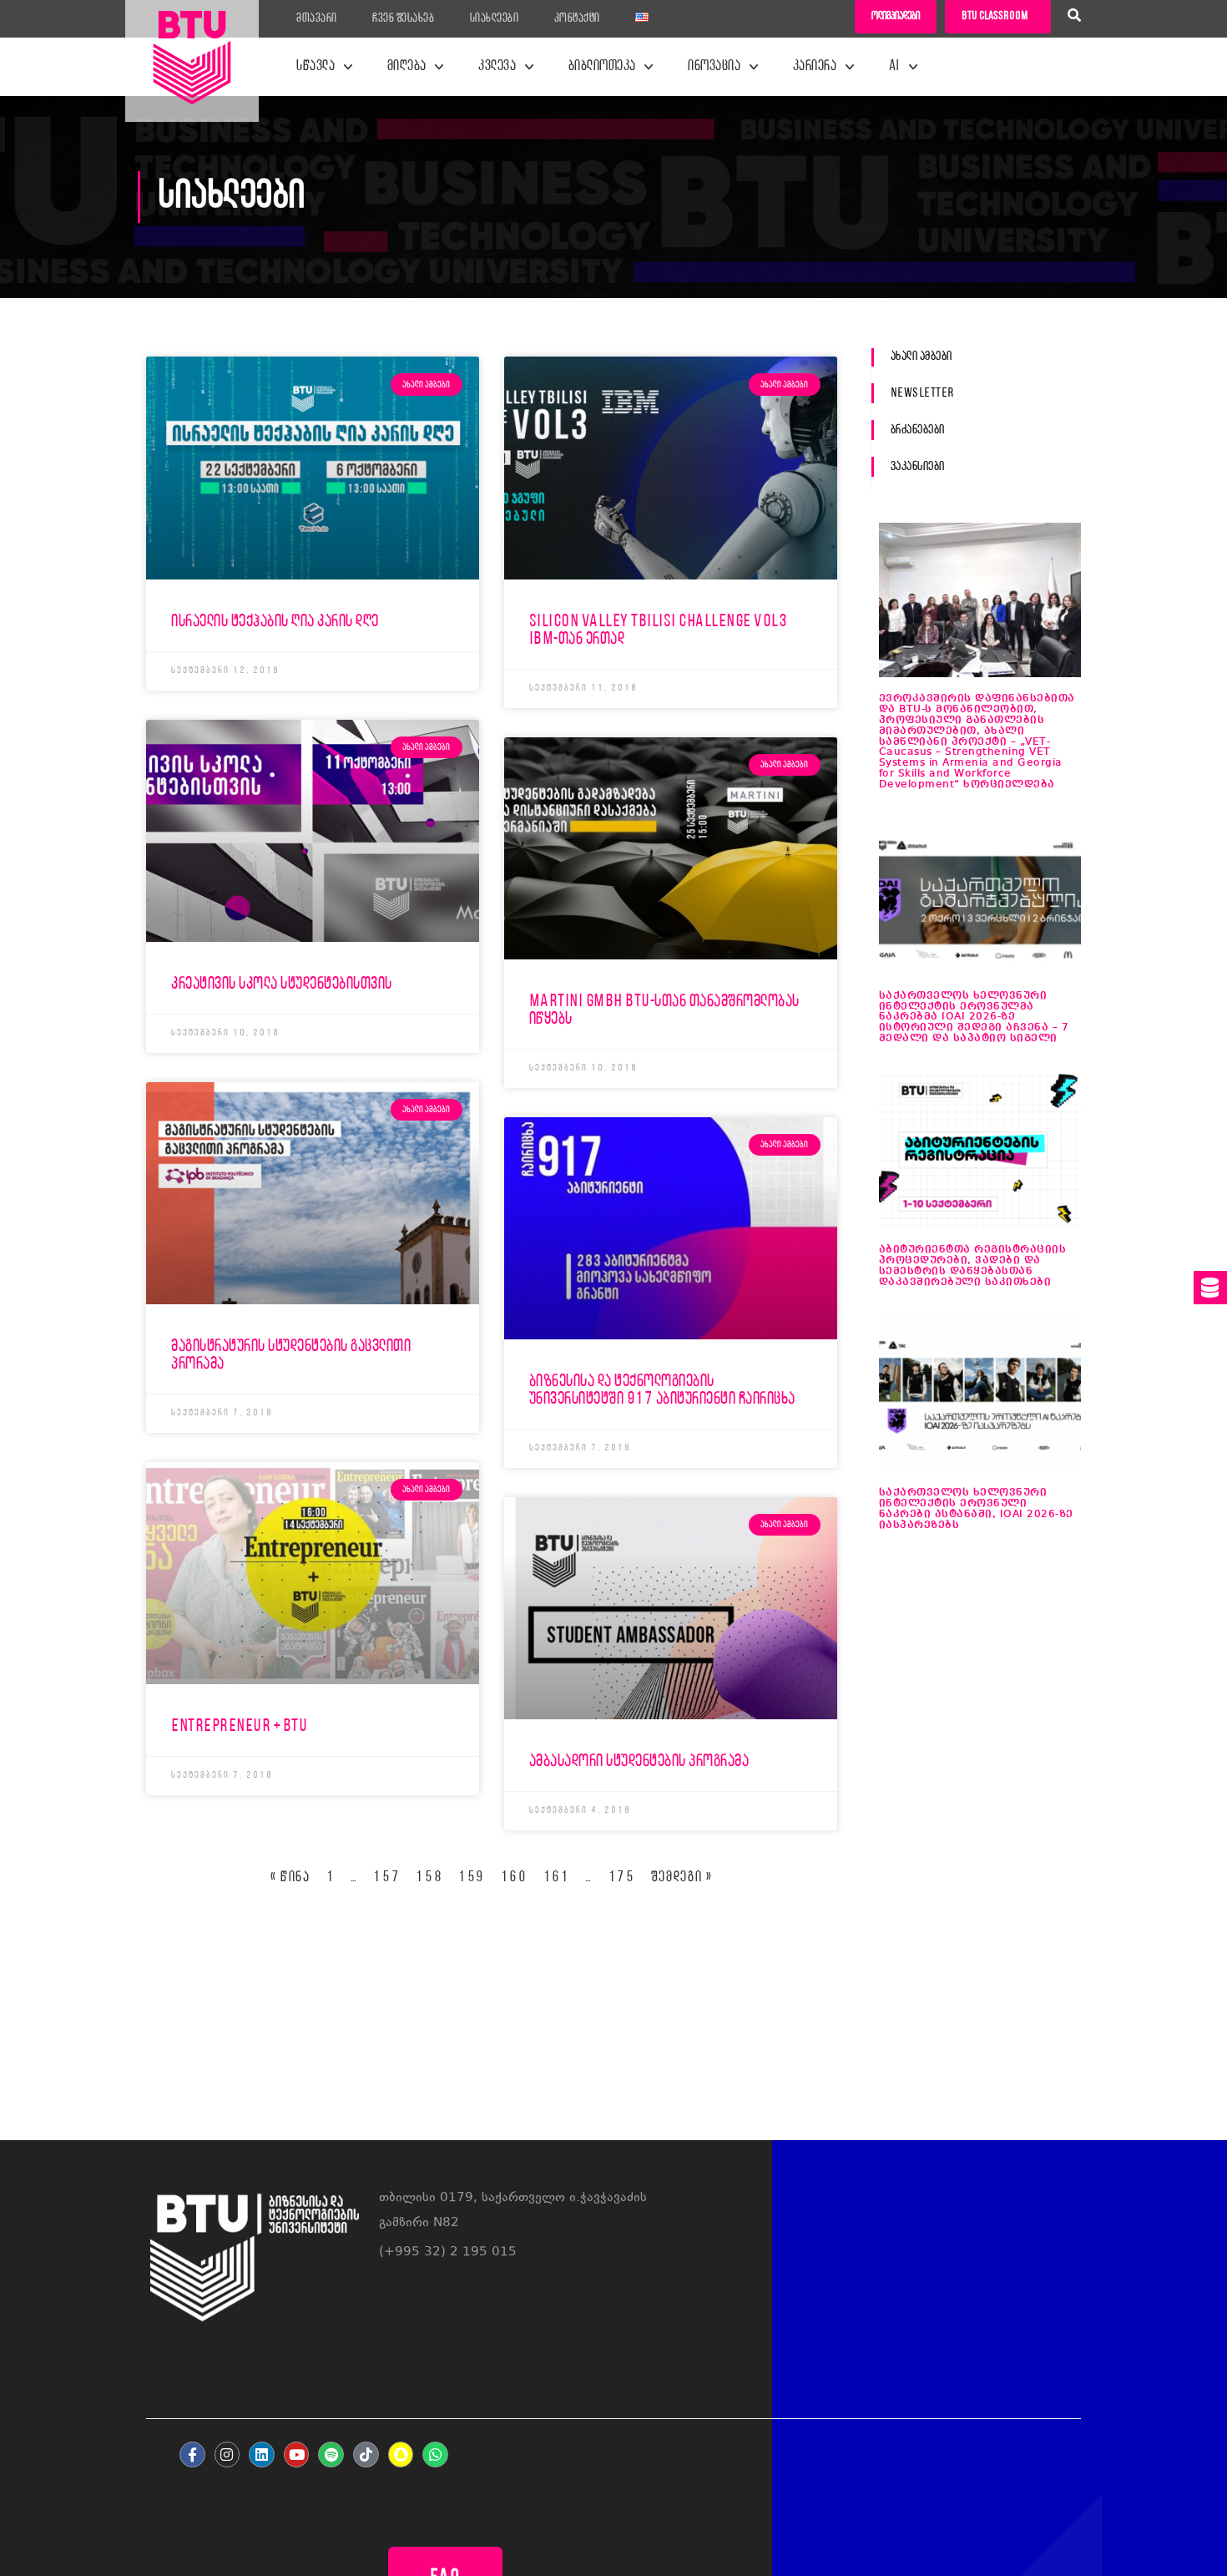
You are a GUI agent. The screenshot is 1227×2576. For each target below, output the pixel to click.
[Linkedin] (262, 2455)
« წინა (290, 1878)
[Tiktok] (366, 2455)
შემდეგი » (682, 1878)
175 (622, 1878)
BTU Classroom (995, 16)
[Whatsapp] (435, 2455)
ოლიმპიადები (896, 16)
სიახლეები (495, 19)
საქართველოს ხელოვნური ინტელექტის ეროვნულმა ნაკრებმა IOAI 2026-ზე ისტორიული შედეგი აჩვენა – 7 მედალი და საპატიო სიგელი (974, 1017)
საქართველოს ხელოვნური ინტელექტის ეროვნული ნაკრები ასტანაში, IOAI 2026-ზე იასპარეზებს (976, 1509)
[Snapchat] (401, 2455)
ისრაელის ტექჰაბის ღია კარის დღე (275, 622)
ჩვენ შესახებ (403, 19)
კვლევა (497, 67)
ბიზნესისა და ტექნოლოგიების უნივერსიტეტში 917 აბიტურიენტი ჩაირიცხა (662, 1390)
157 (386, 1878)
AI (895, 67)
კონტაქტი (577, 19)
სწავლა (316, 67)
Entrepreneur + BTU (239, 1726)
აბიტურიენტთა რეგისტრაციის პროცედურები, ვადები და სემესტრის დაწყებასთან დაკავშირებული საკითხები (973, 1266)
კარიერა (815, 67)
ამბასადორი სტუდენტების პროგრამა (639, 1761)
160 (514, 1878)
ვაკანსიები (918, 467)
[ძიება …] (1074, 18)
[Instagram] (227, 2455)
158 (429, 1878)
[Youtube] (297, 2455)
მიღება (407, 67)
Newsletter (922, 393)
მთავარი (317, 19)
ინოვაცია (714, 67)
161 (557, 1878)
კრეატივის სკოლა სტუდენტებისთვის (282, 984)
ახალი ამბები (922, 357)
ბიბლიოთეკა (602, 67)
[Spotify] (331, 2455)
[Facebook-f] (192, 2455)
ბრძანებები (918, 430)
